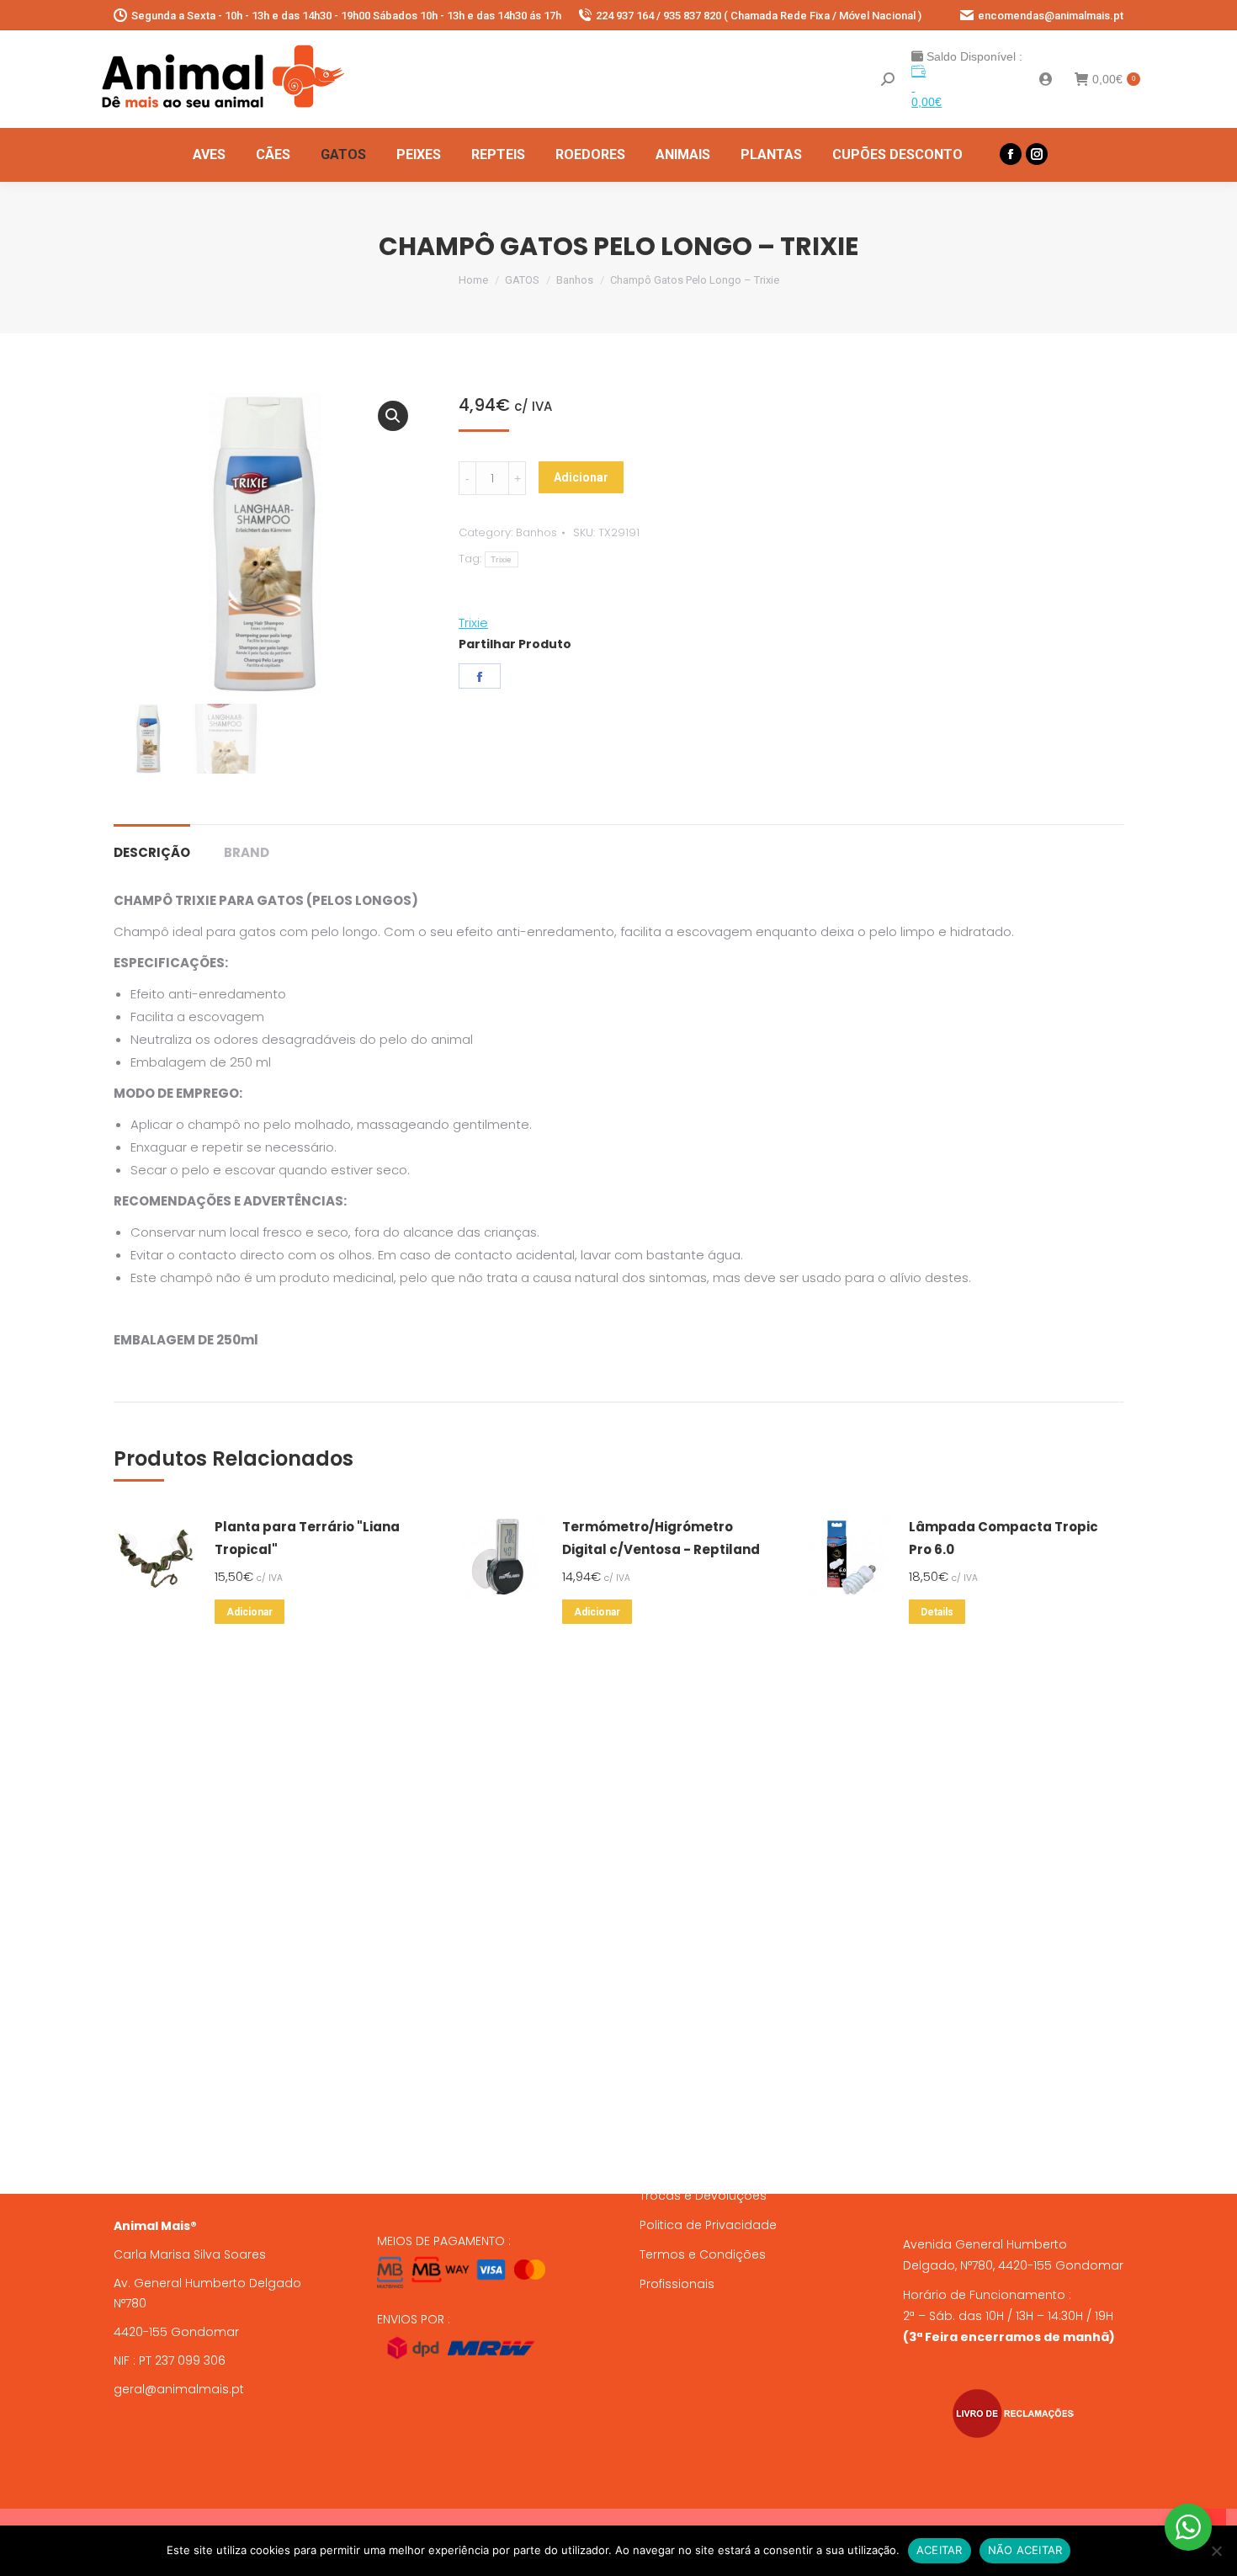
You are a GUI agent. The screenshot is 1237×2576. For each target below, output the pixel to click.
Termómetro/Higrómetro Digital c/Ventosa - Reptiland (661, 1538)
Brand (247, 852)
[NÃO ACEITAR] (1216, 2551)
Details (937, 1612)
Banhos (536, 532)
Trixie (502, 559)
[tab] (152, 844)
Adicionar (581, 477)
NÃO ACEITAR (1025, 2550)
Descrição (152, 852)
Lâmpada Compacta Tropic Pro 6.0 (1003, 1538)
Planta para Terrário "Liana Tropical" (307, 1538)
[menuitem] (209, 155)
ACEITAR (940, 2550)
